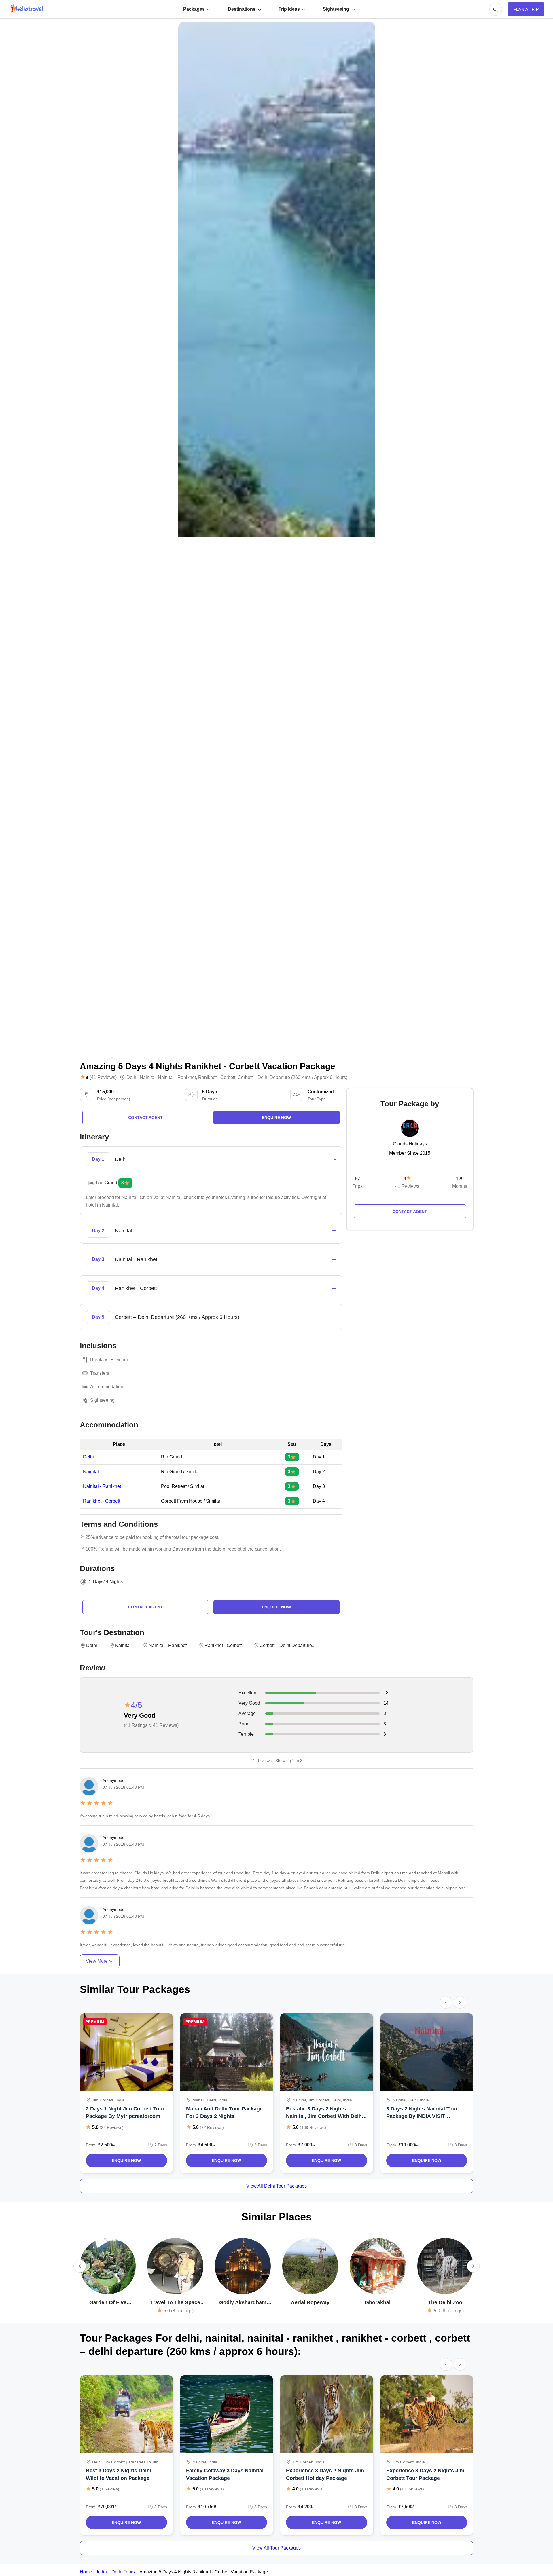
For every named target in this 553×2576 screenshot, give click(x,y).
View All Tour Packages (276, 2548)
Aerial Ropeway (310, 2302)
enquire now (276, 1118)
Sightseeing (336, 9)
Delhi (132, 1078)
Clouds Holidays (410, 1144)
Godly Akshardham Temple (243, 2303)
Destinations (242, 9)
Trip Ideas (289, 9)
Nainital (148, 1078)
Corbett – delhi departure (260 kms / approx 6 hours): (293, 1078)
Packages (194, 9)
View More (97, 1961)
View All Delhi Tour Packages (276, 2186)
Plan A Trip (526, 9)
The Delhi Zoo (445, 2302)
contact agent (145, 1118)
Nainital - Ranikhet (102, 1486)
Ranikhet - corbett (217, 1078)
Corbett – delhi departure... (287, 1645)
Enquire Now (126, 2160)
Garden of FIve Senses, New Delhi (108, 2303)
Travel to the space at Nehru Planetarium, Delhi (175, 2303)
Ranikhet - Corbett (102, 1501)
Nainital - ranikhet (177, 1078)
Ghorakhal (378, 2302)
